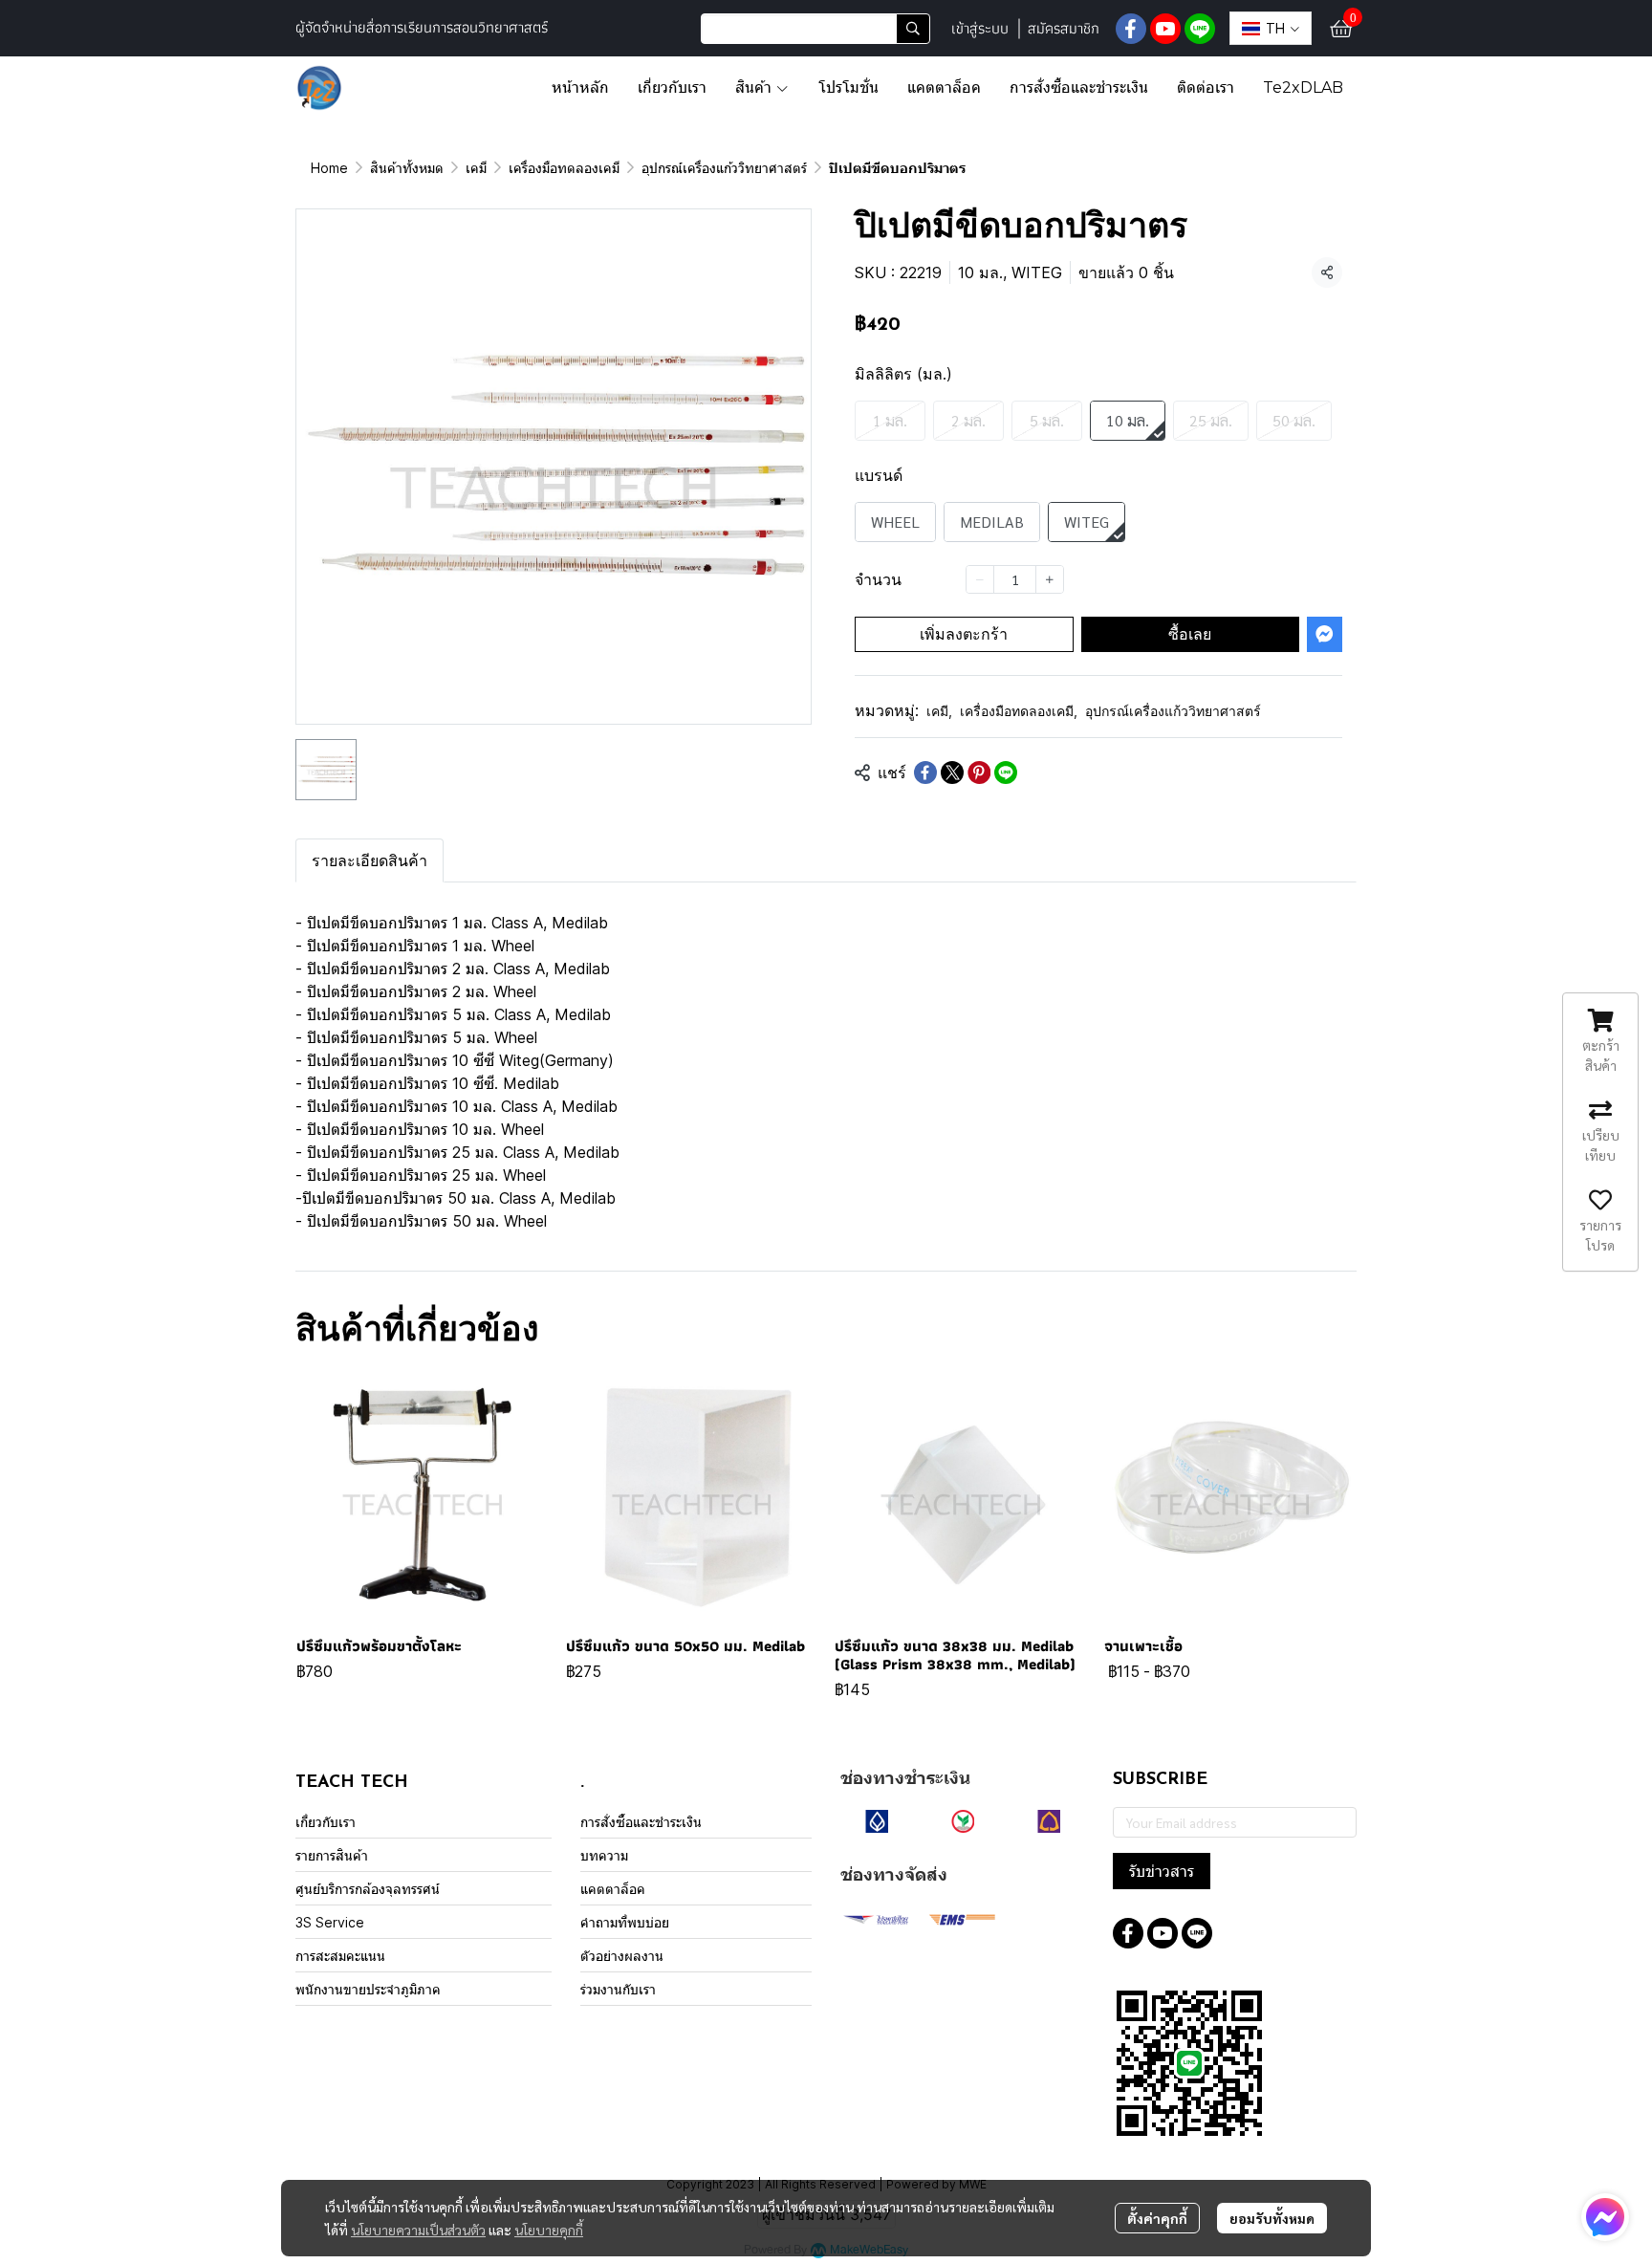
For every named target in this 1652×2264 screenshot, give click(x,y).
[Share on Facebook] (925, 773)
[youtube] (1165, 29)
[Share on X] (952, 773)
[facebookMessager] (1605, 2217)
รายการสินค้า (332, 1855)
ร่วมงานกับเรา (618, 1989)
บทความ (604, 1855)
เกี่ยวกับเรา (326, 1822)
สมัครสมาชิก (1064, 28)
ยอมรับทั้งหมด (1272, 2218)
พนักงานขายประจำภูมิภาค (368, 1989)
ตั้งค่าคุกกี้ (1157, 2218)
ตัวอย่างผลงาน (622, 1956)
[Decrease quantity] (980, 579)
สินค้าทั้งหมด (407, 168)
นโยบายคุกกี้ (549, 2230)
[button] (815, 29)
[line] (1200, 29)
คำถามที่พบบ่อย (625, 1922)
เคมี (476, 168)
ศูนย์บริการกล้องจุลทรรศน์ (368, 1889)
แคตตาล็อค (613, 1889)
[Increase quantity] (1050, 579)
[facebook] (1131, 29)
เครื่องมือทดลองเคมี (564, 168)
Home (329, 168)
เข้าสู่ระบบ (980, 28)
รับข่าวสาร (1162, 1871)
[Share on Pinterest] (979, 773)
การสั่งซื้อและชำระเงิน (641, 1822)
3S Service (330, 1922)
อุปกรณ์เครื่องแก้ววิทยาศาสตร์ (724, 168)
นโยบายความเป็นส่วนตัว (418, 2230)
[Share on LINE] (1006, 773)
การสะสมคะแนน (340, 1956)
